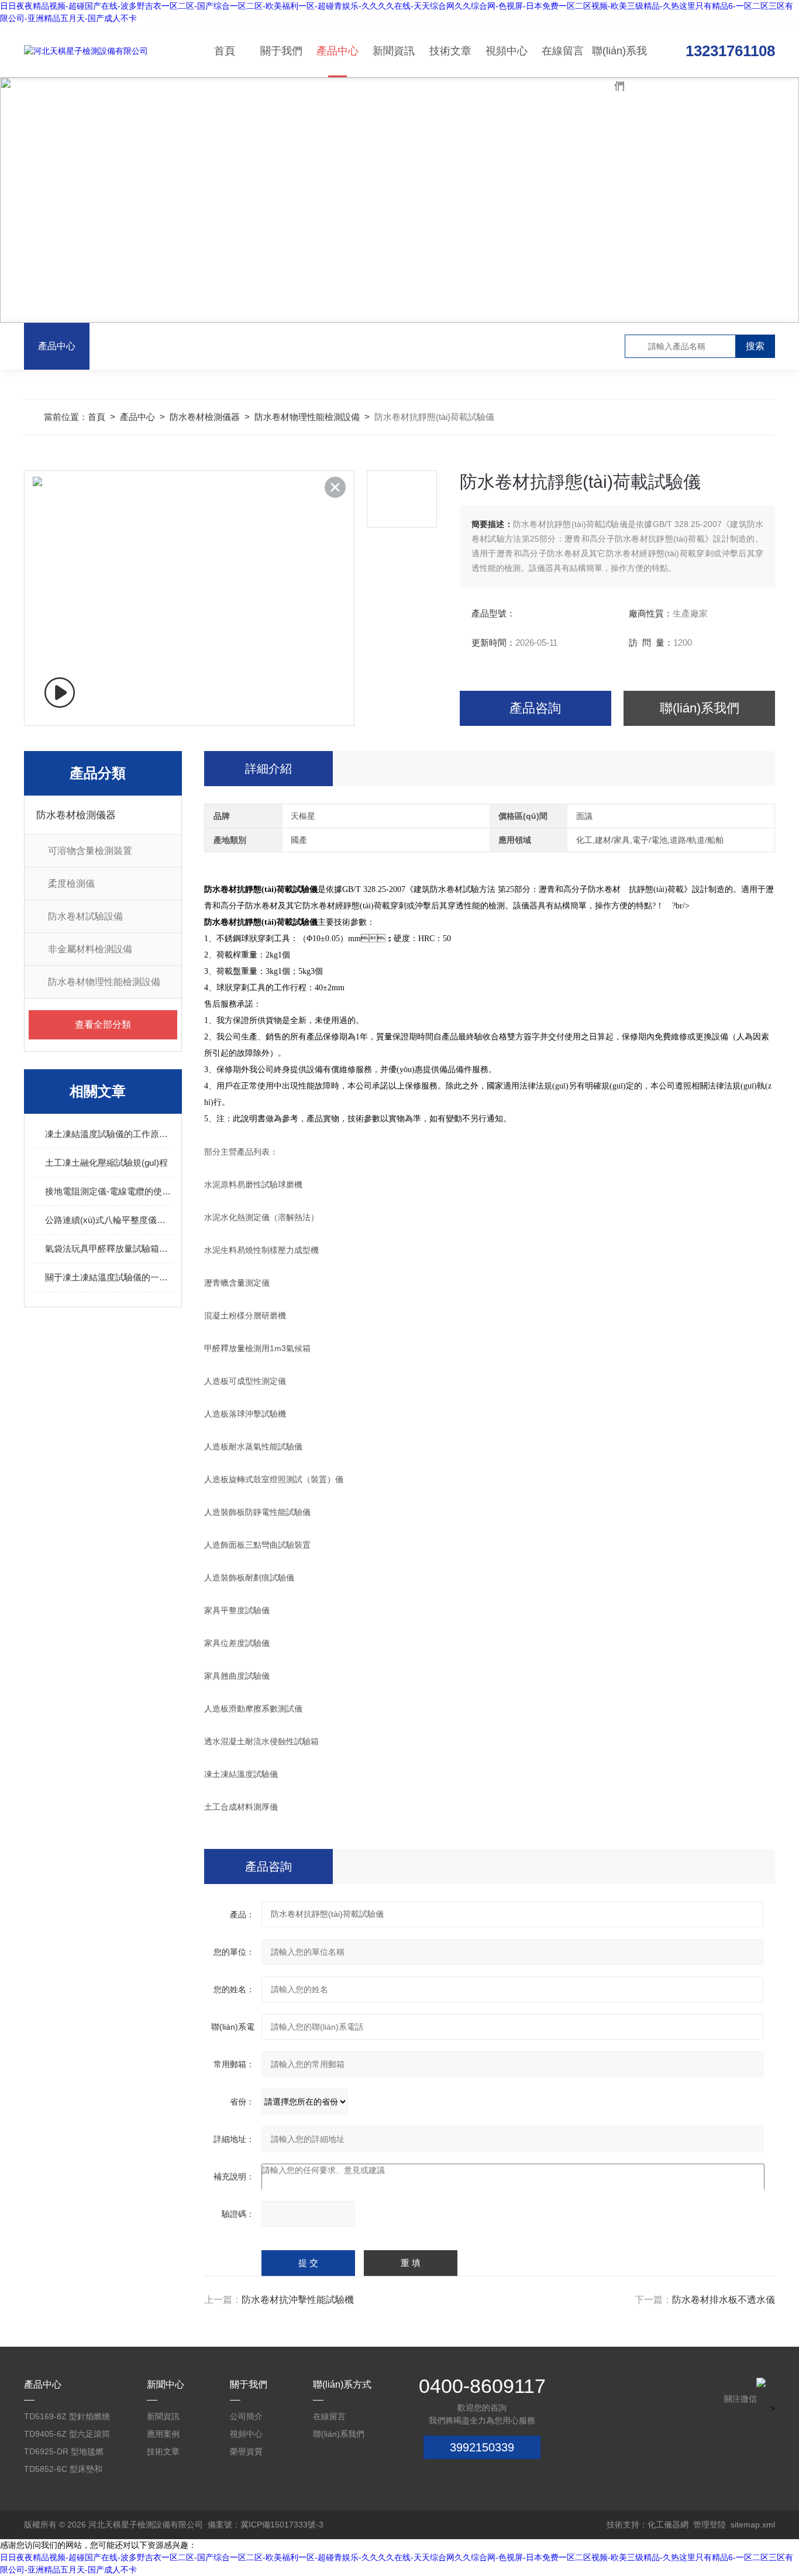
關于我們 (281, 51)
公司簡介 (246, 2416)
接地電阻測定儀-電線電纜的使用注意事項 (109, 1191)
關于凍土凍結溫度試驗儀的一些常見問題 (109, 1277)
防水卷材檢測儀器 (205, 417)
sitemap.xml (753, 2525)
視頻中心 (507, 51)
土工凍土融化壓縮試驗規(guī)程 (106, 1163)
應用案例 (163, 2434)
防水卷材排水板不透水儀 (724, 2300)
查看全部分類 (103, 1024)
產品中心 (337, 51)
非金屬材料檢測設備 (90, 949)
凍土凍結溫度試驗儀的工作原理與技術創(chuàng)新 (109, 1134)
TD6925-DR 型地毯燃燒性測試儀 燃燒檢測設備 (66, 2453)
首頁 (225, 51)
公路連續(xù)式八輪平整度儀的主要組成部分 (109, 1220)
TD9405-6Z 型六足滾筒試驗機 (67, 2436)
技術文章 (450, 51)
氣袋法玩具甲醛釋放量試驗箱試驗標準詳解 (109, 1249)
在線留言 (563, 51)
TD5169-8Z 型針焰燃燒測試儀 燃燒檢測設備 (67, 2418)
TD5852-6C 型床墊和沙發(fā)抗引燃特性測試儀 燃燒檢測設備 (63, 2471)
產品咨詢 (535, 708)
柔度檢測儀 (71, 884)
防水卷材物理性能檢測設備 (307, 417)
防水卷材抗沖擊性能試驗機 (298, 2300)
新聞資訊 (394, 51)
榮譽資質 (246, 2451)
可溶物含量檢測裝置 (90, 851)
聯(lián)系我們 (619, 61)
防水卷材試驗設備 (85, 916)
